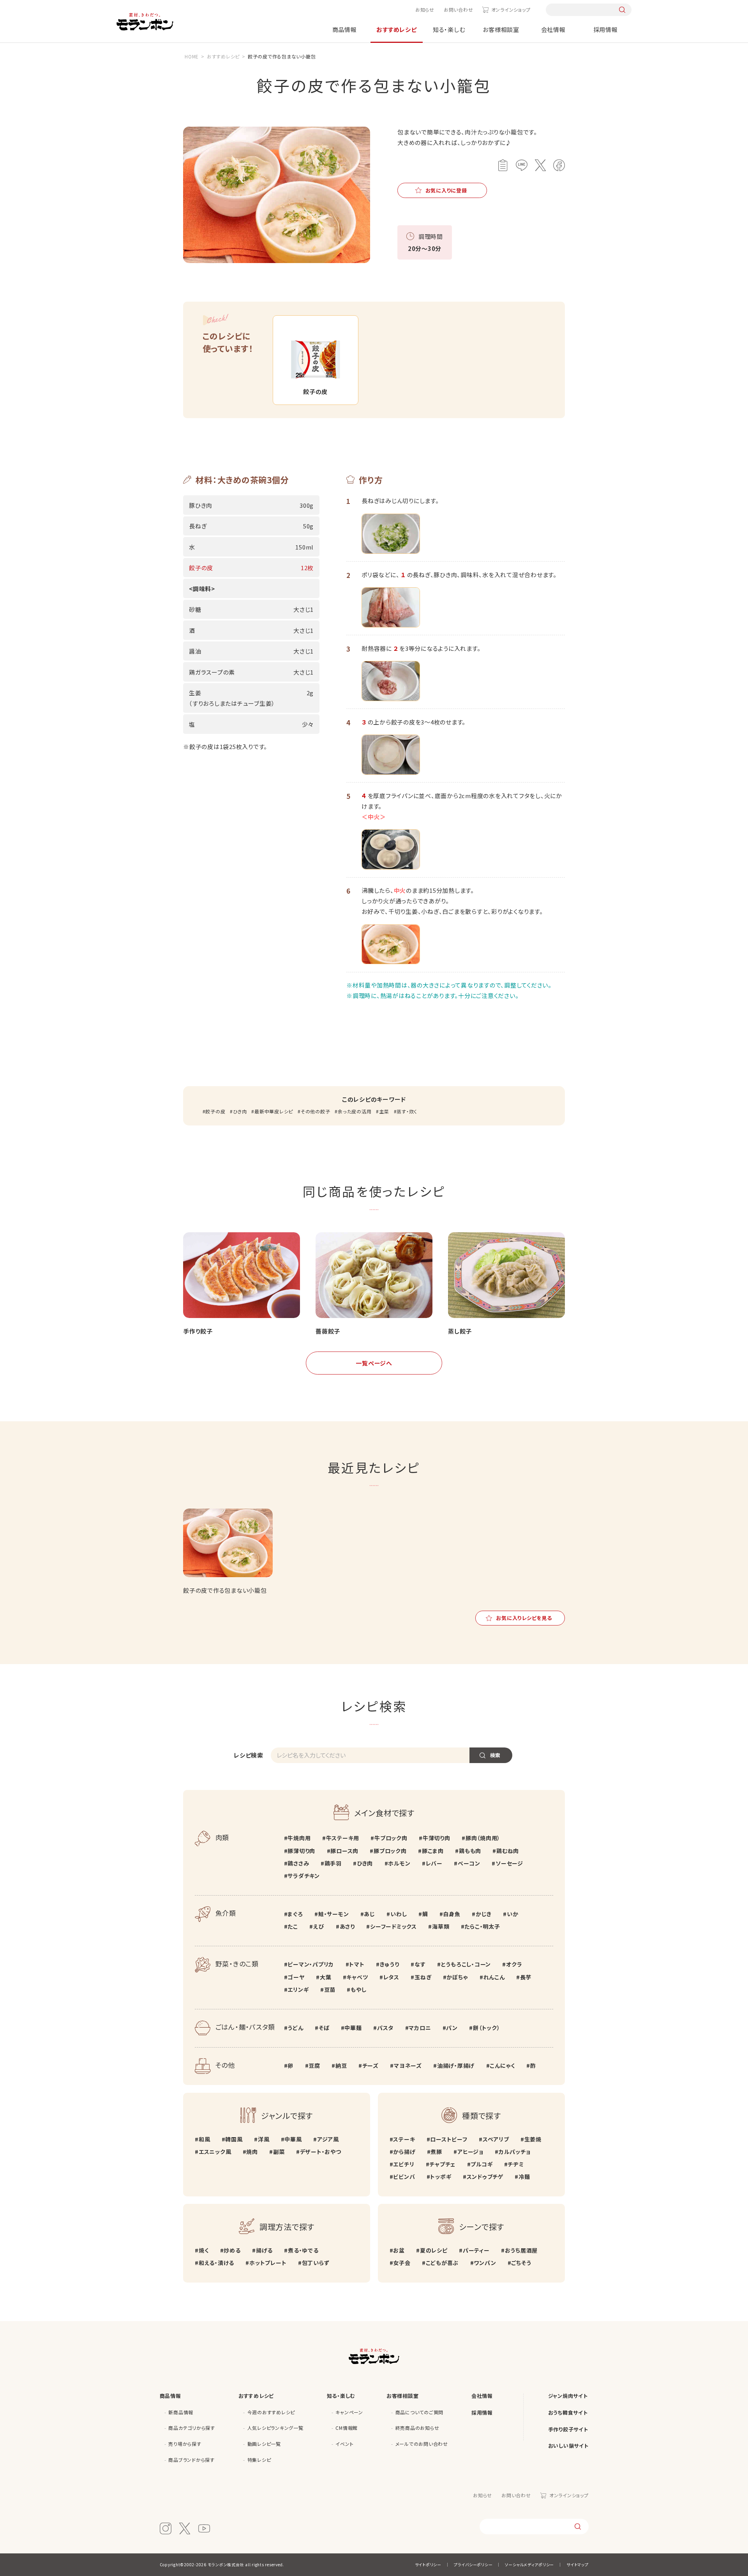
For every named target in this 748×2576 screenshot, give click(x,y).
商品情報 (345, 29)
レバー (434, 1863)
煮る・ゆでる (303, 2250)
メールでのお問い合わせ (422, 2444)
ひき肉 (240, 1111)
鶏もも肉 (470, 1851)
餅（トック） (486, 2028)
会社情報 (553, 29)
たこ (293, 1926)
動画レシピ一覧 (264, 2444)
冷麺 (524, 2177)
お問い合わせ (459, 10)
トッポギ (441, 2177)
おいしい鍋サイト (568, 2446)
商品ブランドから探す (191, 2460)
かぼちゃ (457, 1977)
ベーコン (469, 1863)
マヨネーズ (408, 2065)
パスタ (385, 2028)
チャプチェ (442, 2164)
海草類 (441, 1926)
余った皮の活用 (355, 1111)
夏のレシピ (434, 2250)
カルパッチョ (514, 2152)
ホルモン (399, 1863)
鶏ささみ (298, 1863)
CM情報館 (347, 2428)
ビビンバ (404, 2177)
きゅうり (390, 1964)
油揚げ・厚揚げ (456, 2065)
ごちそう (521, 2263)
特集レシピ (259, 2460)
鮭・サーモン (333, 1914)
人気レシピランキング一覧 (275, 2428)
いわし (399, 1914)
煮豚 (436, 2152)
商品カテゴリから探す (192, 2428)
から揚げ (404, 2152)
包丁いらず (316, 2263)
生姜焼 (533, 2139)
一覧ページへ (374, 1363)
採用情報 (606, 29)
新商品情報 (181, 2412)
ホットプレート (268, 2263)
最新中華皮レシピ (274, 1111)
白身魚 (452, 1914)
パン (452, 2028)
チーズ (370, 2065)
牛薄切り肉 (437, 1838)
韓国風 (234, 2139)
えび (319, 1926)
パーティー (476, 2250)
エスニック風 (215, 2152)
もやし (358, 1989)
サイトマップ (578, 2565)
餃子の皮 (215, 1111)
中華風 (293, 2139)
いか (512, 1914)
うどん (295, 2028)
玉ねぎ (423, 1977)
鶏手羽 (333, 1863)
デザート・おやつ (321, 2152)
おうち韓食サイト (568, 2413)
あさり (347, 1926)
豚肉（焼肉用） (483, 1838)
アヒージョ (470, 2152)
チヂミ (516, 2164)
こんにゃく (502, 2065)
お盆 (399, 2250)
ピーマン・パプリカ (311, 1964)
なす (420, 1964)
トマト (357, 1964)
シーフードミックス (393, 1926)
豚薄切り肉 (301, 1851)
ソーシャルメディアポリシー (529, 2565)
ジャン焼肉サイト (568, 2396)
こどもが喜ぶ (442, 2263)
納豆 (341, 2065)
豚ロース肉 (344, 1851)
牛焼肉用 (299, 1838)
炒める (232, 2250)
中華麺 (353, 2028)
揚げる (264, 2250)
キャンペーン (349, 2412)
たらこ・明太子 (482, 1926)
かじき (484, 1914)
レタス (391, 1977)
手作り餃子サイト (568, 2429)
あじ (370, 1914)
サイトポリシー (428, 2565)
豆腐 (314, 2065)
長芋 (526, 1977)
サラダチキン (304, 1876)
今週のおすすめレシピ (271, 2412)
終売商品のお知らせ (417, 2428)
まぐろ (295, 1914)
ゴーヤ (296, 1977)
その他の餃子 (315, 1111)
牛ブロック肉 (391, 1838)
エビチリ (404, 2164)
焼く (204, 2250)
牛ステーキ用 (343, 1838)
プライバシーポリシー (473, 2565)
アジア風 (328, 2139)
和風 (204, 2139)
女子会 (402, 2263)
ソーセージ (509, 1863)
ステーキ (404, 2139)
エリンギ (298, 1989)
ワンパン (485, 2263)
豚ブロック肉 (390, 1851)
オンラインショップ (511, 10)
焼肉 (252, 2152)
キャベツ (357, 1977)
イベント (344, 2444)
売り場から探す (185, 2444)
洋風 (264, 2139)
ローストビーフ (449, 2139)
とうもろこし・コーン (466, 1964)
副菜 (279, 2152)
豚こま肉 (433, 1851)
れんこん (494, 1977)
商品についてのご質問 (420, 2412)
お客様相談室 (501, 29)
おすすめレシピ (396, 29)
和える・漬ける (216, 2263)
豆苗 (330, 1989)
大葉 (325, 1977)
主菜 (384, 1111)
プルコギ (482, 2164)
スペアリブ (496, 2139)
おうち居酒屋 (521, 2250)
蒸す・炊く (407, 1111)
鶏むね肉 (508, 1851)
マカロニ (420, 2028)
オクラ (514, 1964)
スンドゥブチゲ (485, 2177)
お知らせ (425, 10)
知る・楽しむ (449, 29)
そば (324, 2028)
